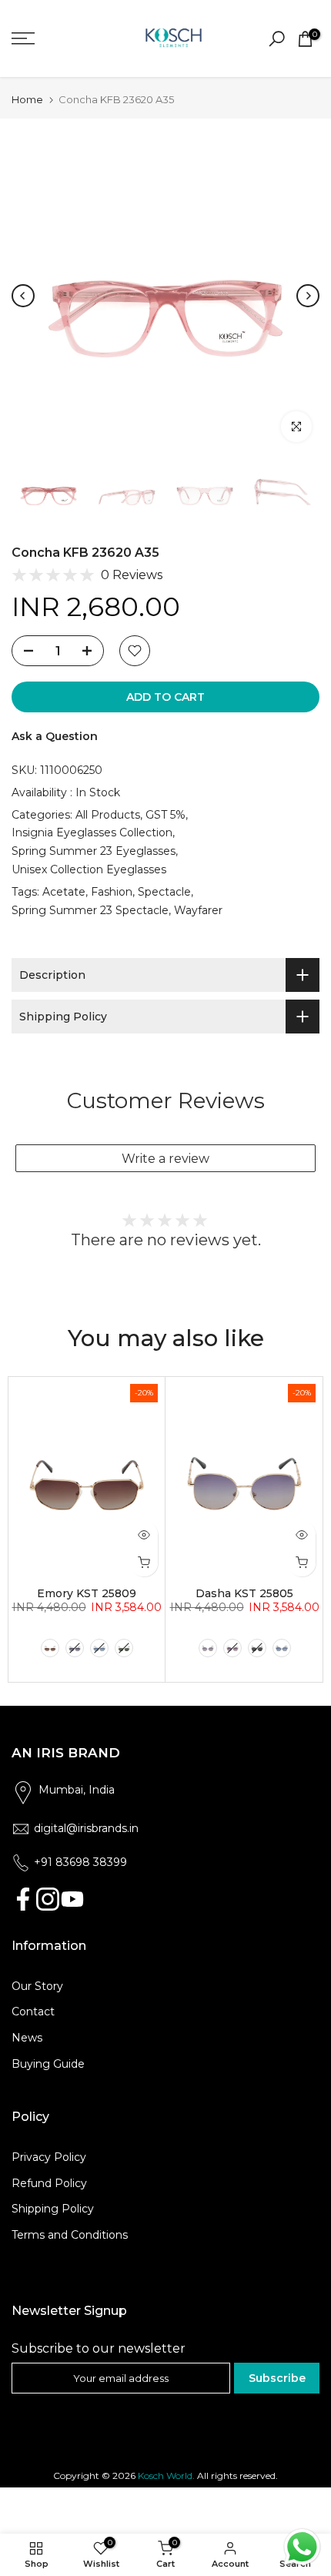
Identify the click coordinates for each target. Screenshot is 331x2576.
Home (27, 100)
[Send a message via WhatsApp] (302, 2547)
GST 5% (165, 815)
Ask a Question (55, 736)
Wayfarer (198, 910)
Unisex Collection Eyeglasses (89, 869)
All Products (108, 815)
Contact (33, 2012)
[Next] (308, 296)
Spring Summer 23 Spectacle (90, 910)
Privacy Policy (49, 2157)
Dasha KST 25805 (244, 1593)
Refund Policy (49, 2183)
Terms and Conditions (70, 2235)
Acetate (64, 892)
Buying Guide (48, 2064)
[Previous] (23, 296)
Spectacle (164, 892)
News (27, 2038)
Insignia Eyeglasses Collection (92, 832)
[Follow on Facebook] (23, 1899)
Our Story (37, 1986)
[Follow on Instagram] (48, 1899)
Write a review (165, 1159)
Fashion (112, 892)
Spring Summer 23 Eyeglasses (94, 851)
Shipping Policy (53, 2209)
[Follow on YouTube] (72, 1899)
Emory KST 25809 (87, 1593)
